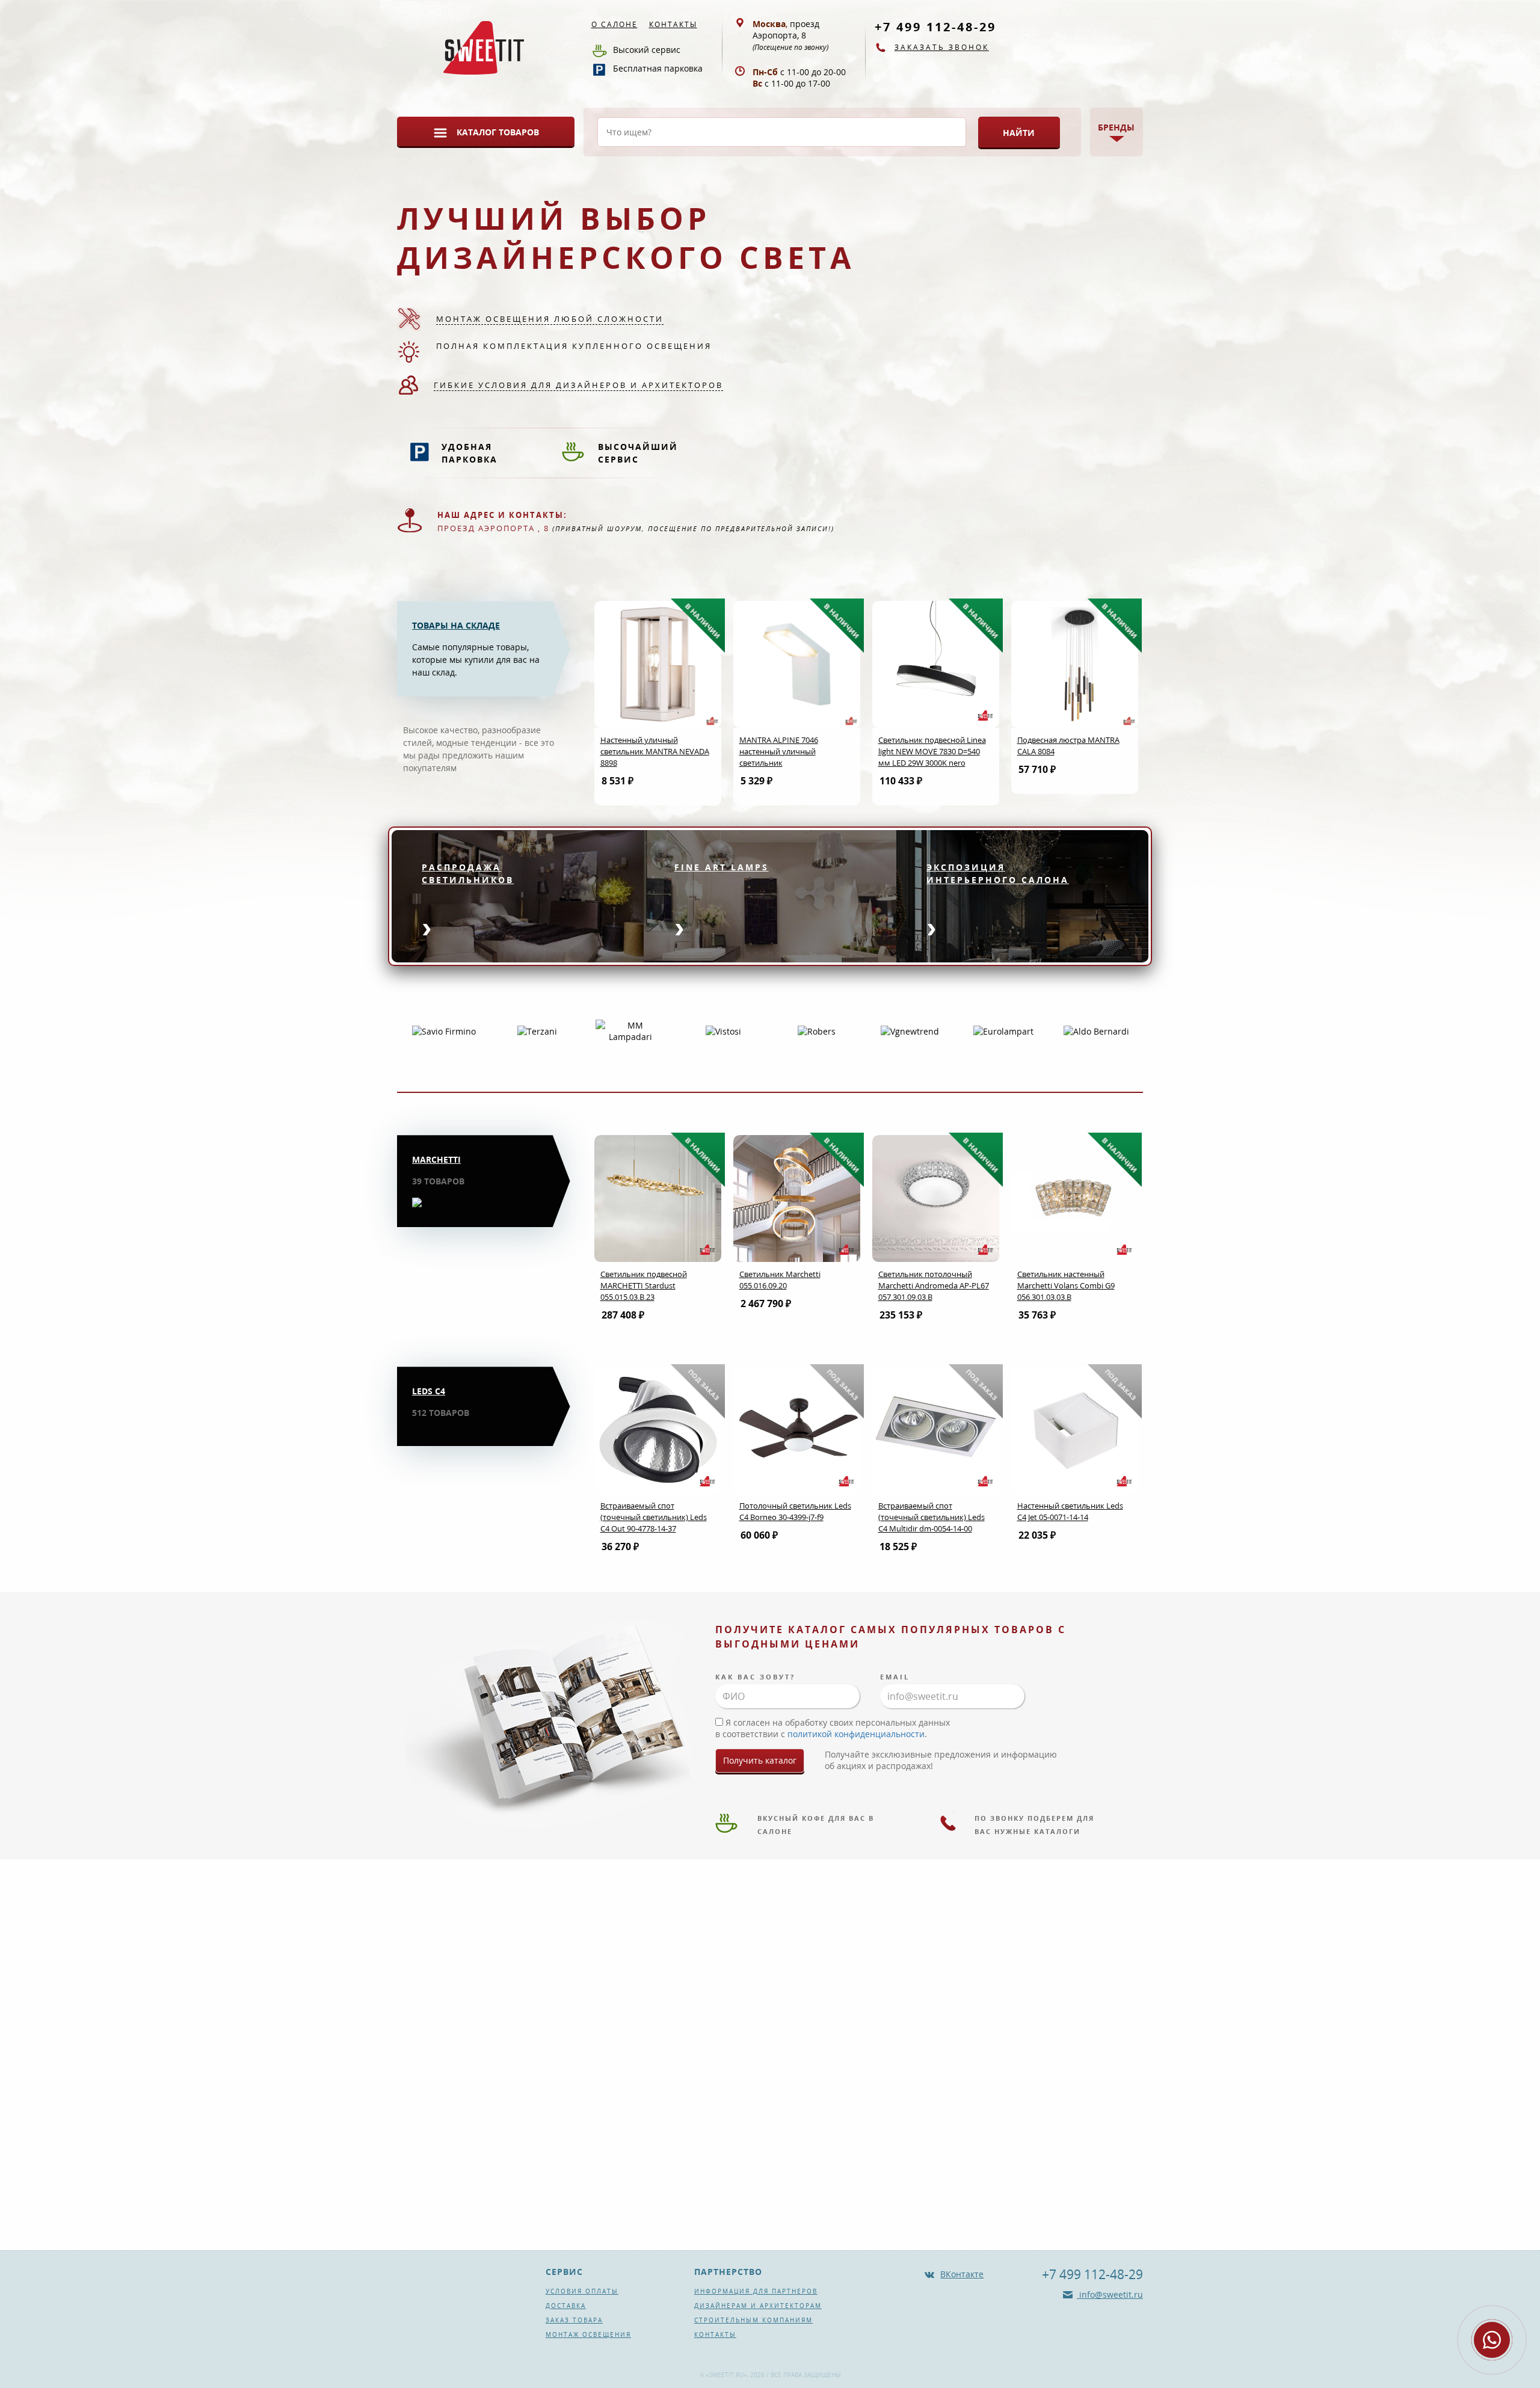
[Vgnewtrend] (817, 1030)
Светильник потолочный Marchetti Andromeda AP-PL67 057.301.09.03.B (934, 1285)
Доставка (566, 2306)
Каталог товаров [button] (498, 132)
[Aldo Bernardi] (1003, 1030)
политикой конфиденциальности (856, 1734)
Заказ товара (574, 2320)
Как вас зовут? (755, 1677)
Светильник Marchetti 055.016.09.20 (780, 1280)
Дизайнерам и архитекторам (758, 2306)
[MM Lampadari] (537, 1030)
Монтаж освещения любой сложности (550, 319)
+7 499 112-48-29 (935, 27)
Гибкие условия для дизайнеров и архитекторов (578, 385)
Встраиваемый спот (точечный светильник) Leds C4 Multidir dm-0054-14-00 (932, 1517)
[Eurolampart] (910, 1030)
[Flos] (1097, 1030)
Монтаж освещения (588, 2334)
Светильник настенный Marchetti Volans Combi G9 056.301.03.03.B (1066, 1285)
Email (895, 1677)
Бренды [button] (1116, 127)
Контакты (673, 24)
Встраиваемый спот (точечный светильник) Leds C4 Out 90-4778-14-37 (654, 1517)
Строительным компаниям (753, 2320)
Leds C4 (429, 1391)
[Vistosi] (630, 1030)
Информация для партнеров (756, 2291)
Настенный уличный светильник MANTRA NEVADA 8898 (655, 751)
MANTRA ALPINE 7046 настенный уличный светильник (779, 751)
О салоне (614, 24)
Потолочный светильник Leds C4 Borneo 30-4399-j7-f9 (795, 1511)
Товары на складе (456, 625)
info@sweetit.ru (1110, 2294)
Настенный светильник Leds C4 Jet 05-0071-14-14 (1070, 1511)
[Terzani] (444, 1030)
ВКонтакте (962, 2274)
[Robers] (723, 1030)
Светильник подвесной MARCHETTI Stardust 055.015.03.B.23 (644, 1285)
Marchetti (436, 1159)
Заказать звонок (942, 47)
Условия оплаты (582, 2291)
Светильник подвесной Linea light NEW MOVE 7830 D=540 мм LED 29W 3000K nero (932, 751)
